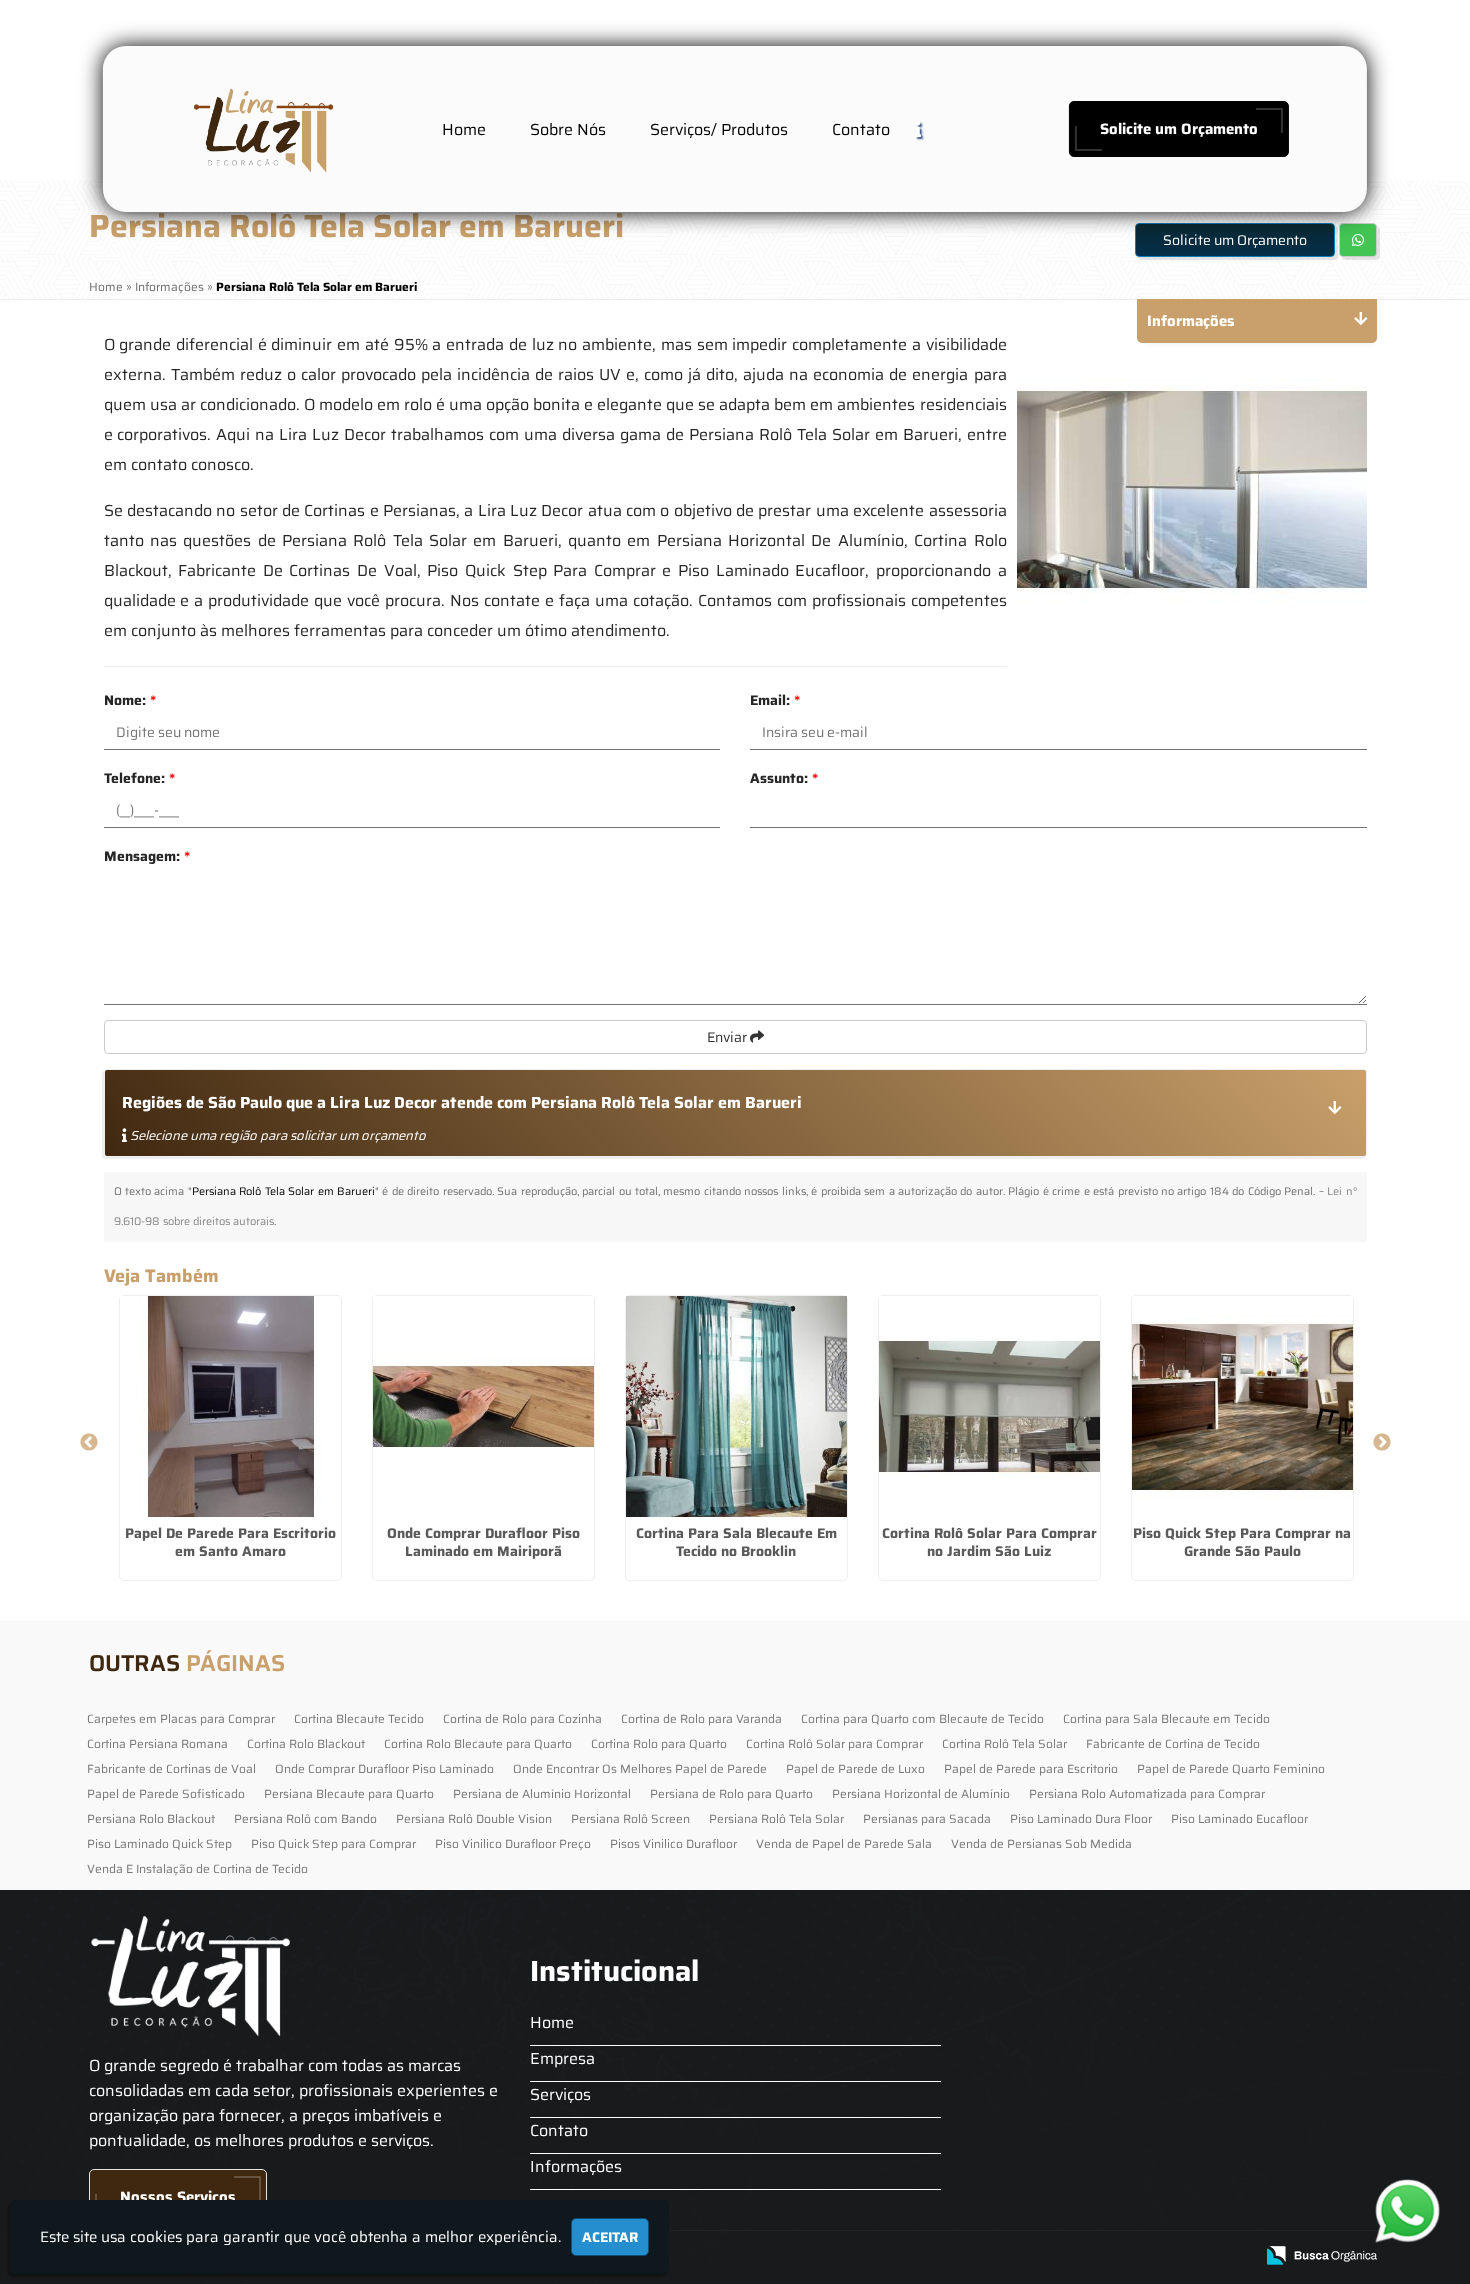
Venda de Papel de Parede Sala (844, 1843)
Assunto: (784, 778)
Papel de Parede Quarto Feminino (1231, 1768)
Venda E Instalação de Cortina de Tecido (197, 1868)
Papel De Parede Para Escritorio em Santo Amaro (230, 1542)
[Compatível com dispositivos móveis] (1229, 2256)
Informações (576, 2166)
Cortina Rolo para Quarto (659, 1743)
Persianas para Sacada (927, 1818)
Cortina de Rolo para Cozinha (522, 1718)
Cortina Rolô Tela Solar (1004, 1743)
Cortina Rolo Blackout (306, 1743)
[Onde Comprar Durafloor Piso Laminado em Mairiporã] (483, 1406)
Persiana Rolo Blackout (151, 1818)
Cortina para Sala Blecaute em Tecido (1166, 1718)
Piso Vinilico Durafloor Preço (513, 1843)
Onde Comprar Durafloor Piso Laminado (384, 1768)
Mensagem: (147, 856)
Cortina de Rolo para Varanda (701, 1718)
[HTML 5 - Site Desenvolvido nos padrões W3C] (1091, 2256)
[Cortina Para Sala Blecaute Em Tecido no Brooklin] (736, 1406)
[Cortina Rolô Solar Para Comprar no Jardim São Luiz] (989, 1406)
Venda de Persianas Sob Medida (1041, 1843)
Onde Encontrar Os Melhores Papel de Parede (640, 1768)
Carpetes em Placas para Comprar (181, 1718)
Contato (861, 129)
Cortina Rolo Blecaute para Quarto (478, 1743)
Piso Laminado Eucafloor (1239, 1818)
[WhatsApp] (1403, 2210)
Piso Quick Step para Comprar (333, 1843)
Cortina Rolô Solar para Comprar (834, 1743)
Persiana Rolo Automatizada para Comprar (1147, 1793)
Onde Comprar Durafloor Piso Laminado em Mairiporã (483, 1542)
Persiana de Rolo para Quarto (731, 1793)
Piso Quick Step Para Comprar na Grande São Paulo (1242, 1542)
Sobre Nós (568, 129)
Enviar (728, 1037)
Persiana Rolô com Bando (305, 1818)
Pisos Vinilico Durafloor (673, 1843)
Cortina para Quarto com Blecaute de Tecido (922, 1718)
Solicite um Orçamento (1179, 129)
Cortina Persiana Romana (157, 1743)
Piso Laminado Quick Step (159, 1843)
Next (1382, 1443)
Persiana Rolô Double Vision (474, 1818)
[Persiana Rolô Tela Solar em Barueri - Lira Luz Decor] (261, 129)
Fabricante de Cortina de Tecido (1173, 1743)
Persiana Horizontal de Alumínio (921, 1793)
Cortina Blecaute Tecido (359, 1718)
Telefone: (139, 778)
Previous (89, 1443)
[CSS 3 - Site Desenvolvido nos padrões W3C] (1160, 2256)
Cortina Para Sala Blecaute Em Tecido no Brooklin (736, 1542)
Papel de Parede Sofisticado (166, 1793)
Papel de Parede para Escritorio (1031, 1768)
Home (464, 129)
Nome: (130, 700)
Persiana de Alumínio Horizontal (542, 1793)
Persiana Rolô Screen (630, 1818)
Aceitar (610, 2237)
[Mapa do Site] (1038, 2256)
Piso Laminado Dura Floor (1081, 1818)
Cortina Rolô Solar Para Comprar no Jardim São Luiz (989, 1542)
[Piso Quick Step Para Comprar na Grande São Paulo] (1242, 1406)
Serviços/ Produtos (719, 129)
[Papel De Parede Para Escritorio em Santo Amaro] (230, 1406)
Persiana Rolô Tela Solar (776, 1818)
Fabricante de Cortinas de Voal (171, 1768)
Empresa (562, 2058)
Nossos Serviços (178, 2197)
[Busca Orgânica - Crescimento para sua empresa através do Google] (1321, 2253)
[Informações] (934, 128)
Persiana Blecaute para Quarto (349, 1793)
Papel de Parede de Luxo (855, 1768)
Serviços (560, 2094)
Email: (775, 700)
